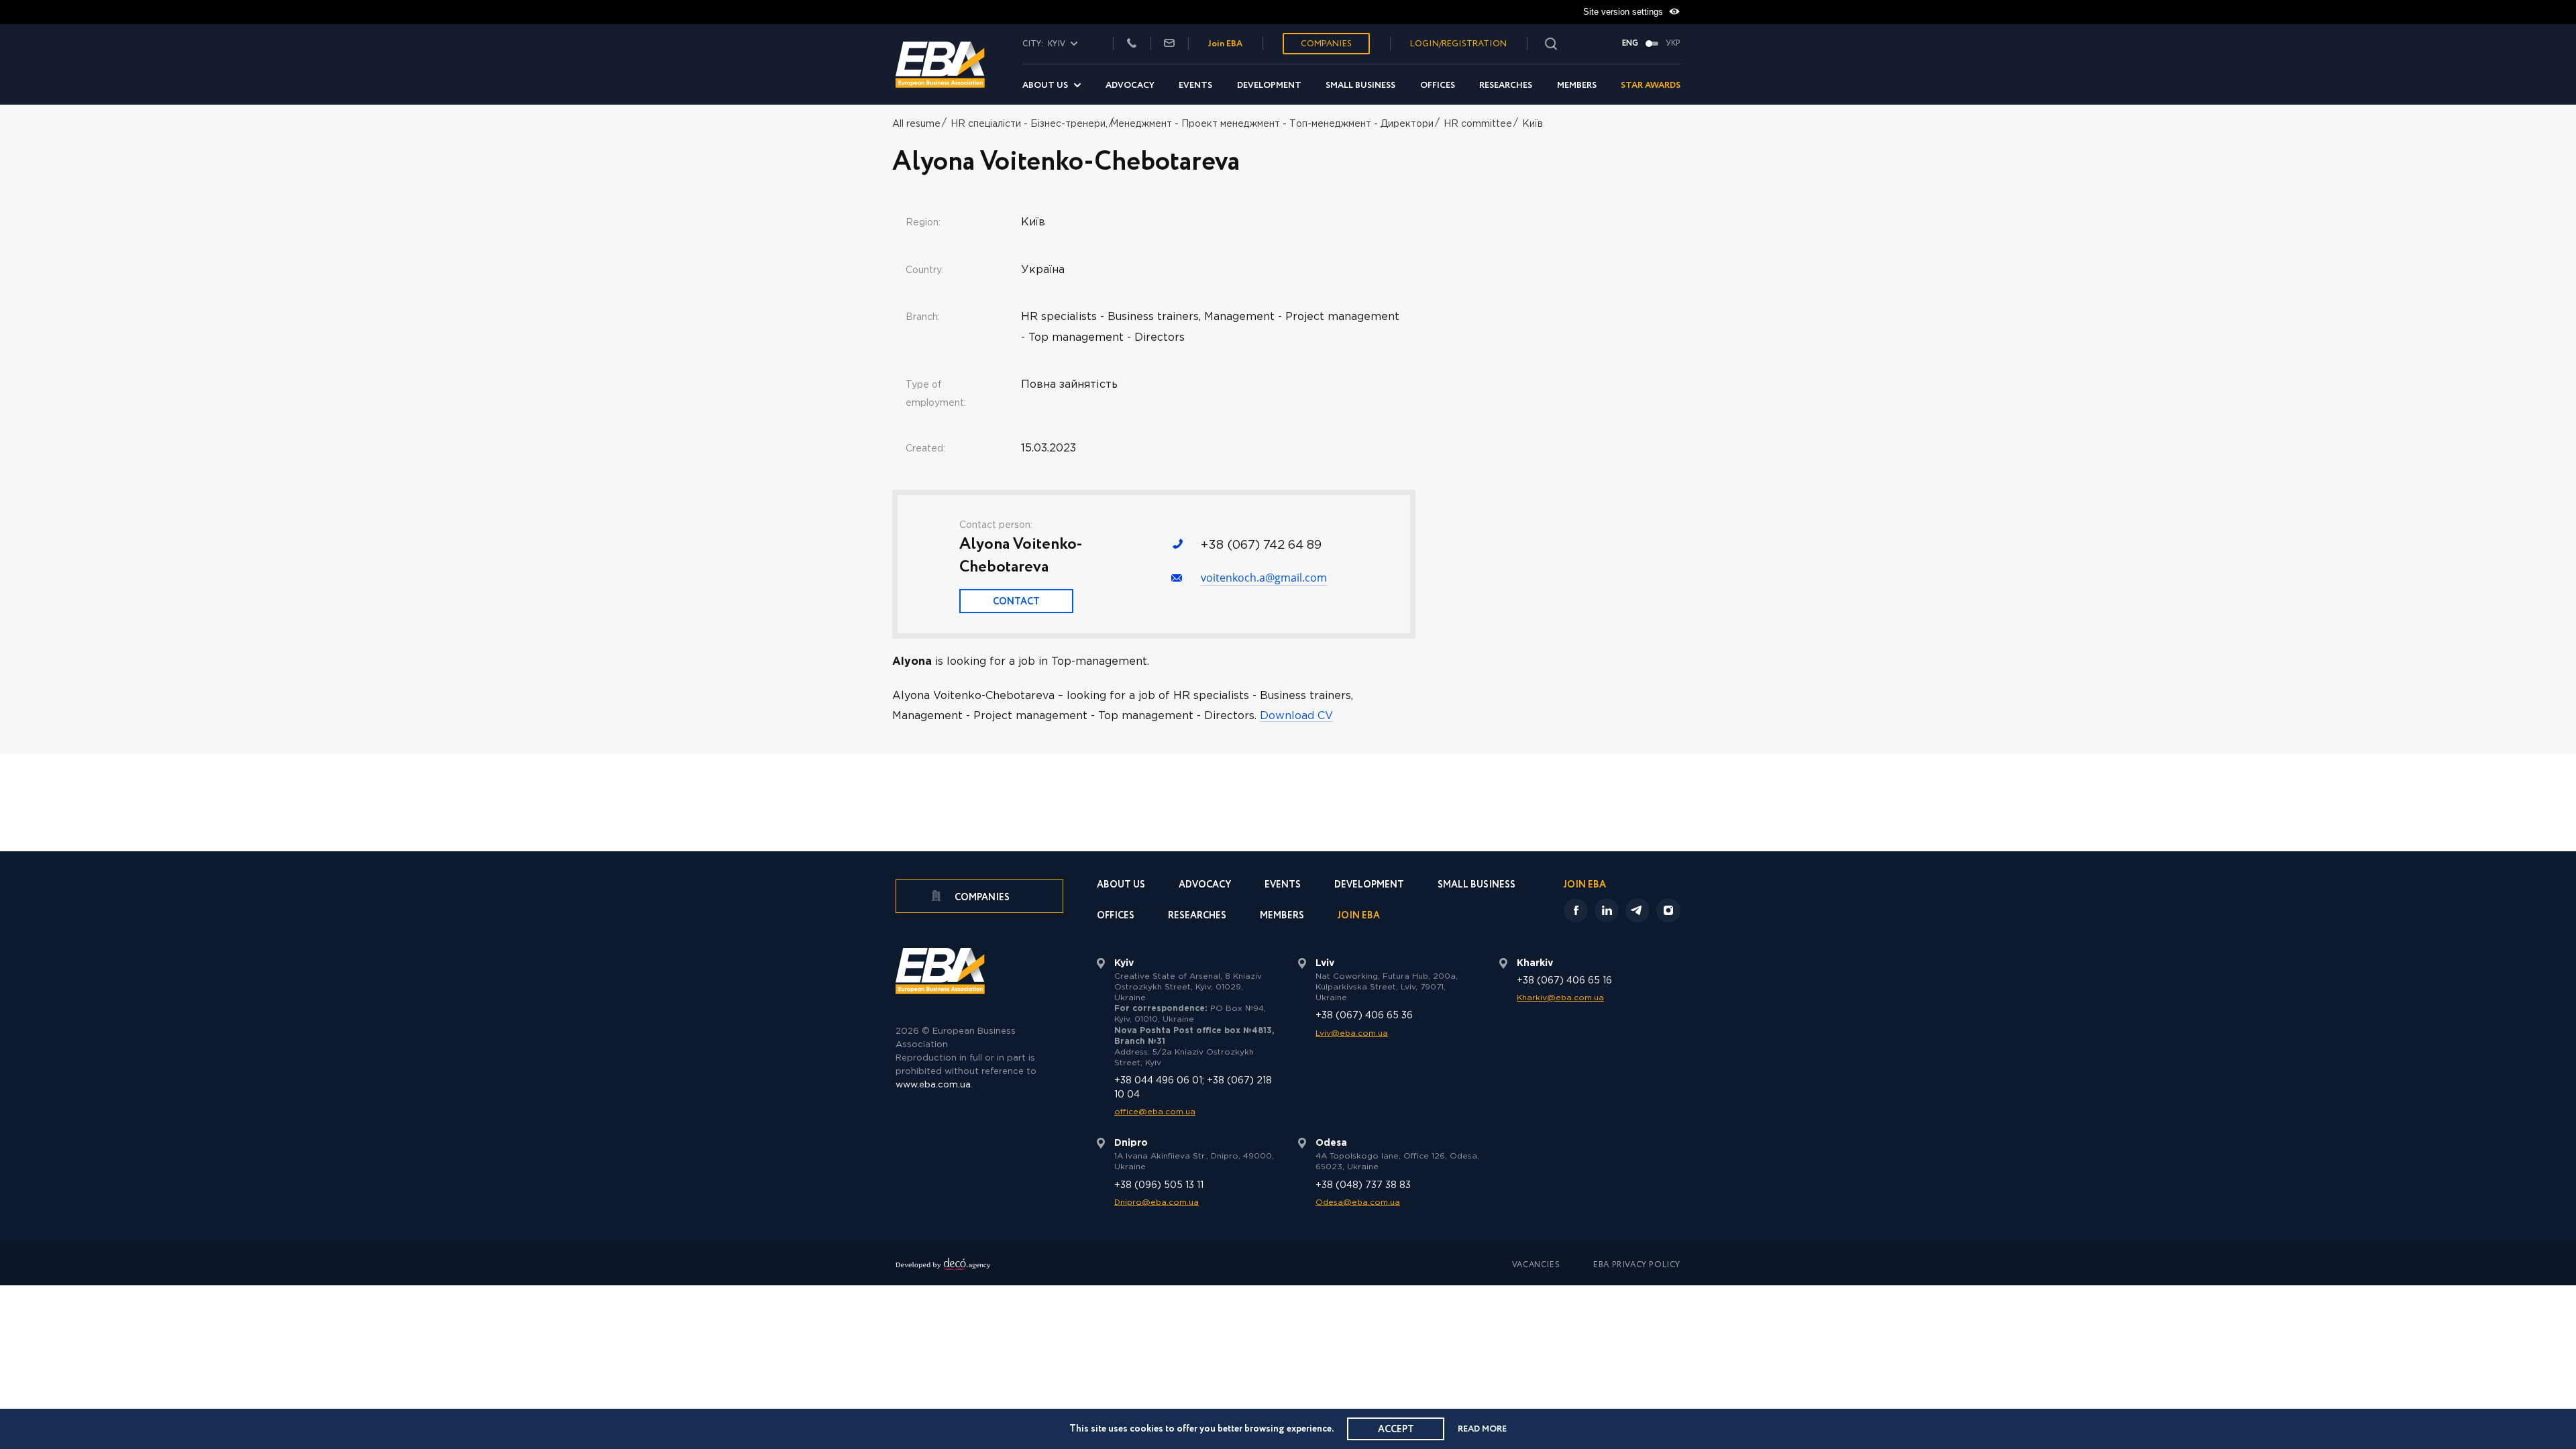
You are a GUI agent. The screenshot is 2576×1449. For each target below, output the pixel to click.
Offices (1438, 86)
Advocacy (1130, 86)
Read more (1482, 1429)
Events (1195, 86)
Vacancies (1536, 1265)
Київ (1533, 124)
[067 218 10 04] (1132, 44)
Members (1577, 86)
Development (1269, 86)
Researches (1506, 86)
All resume (916, 124)
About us (1045, 86)
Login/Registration (1458, 44)
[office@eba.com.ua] (1169, 44)
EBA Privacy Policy (1637, 1265)
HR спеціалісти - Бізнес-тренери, (1029, 124)
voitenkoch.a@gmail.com (1264, 578)
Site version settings (1624, 12)
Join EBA (1225, 44)
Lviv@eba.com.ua (1352, 1033)
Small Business (1360, 86)
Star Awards (1651, 86)
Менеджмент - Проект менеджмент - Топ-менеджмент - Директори (1272, 124)
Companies (1326, 44)
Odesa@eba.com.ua (1358, 1202)
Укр (1673, 44)
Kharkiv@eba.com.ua (1560, 998)
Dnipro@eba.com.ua (1157, 1202)
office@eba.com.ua (1155, 1112)
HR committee (1478, 124)
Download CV (1296, 716)
